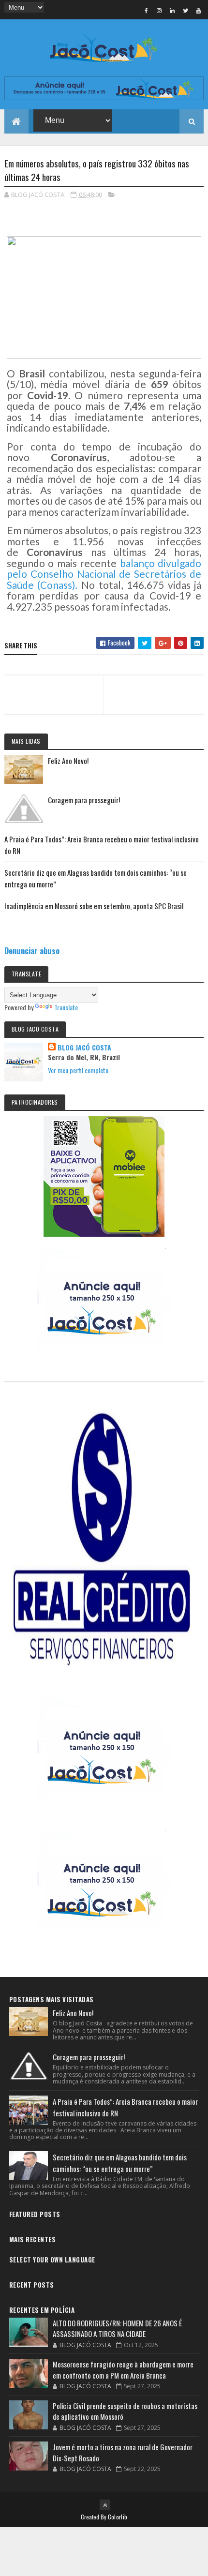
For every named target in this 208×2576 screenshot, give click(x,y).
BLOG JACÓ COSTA (84, 1048)
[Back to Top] (105, 2505)
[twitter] (185, 10)
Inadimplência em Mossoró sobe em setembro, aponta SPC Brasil (94, 906)
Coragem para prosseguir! (84, 800)
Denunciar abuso (32, 951)
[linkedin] (172, 10)
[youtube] (198, 10)
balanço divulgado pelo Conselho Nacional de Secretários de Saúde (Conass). (104, 574)
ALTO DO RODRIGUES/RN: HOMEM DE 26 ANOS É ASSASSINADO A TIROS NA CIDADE (117, 2329)
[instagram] (159, 10)
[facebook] (146, 10)
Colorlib (118, 2517)
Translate (66, 1007)
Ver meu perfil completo (78, 1070)
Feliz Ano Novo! (68, 761)
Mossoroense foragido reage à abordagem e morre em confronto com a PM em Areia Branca (123, 2370)
